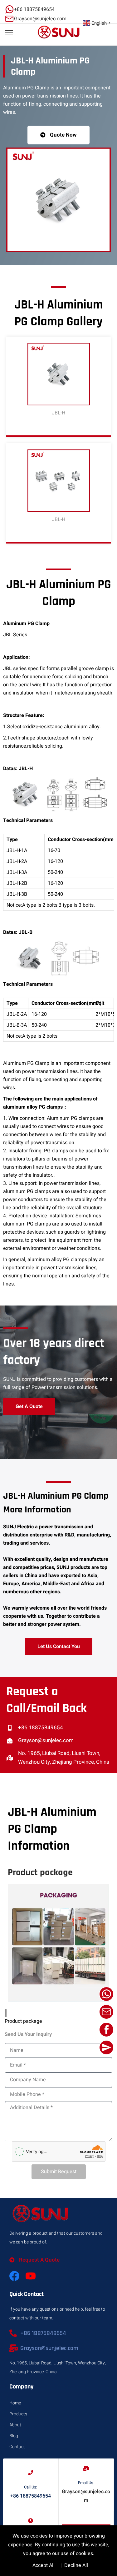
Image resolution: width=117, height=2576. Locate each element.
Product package (23, 2021)
